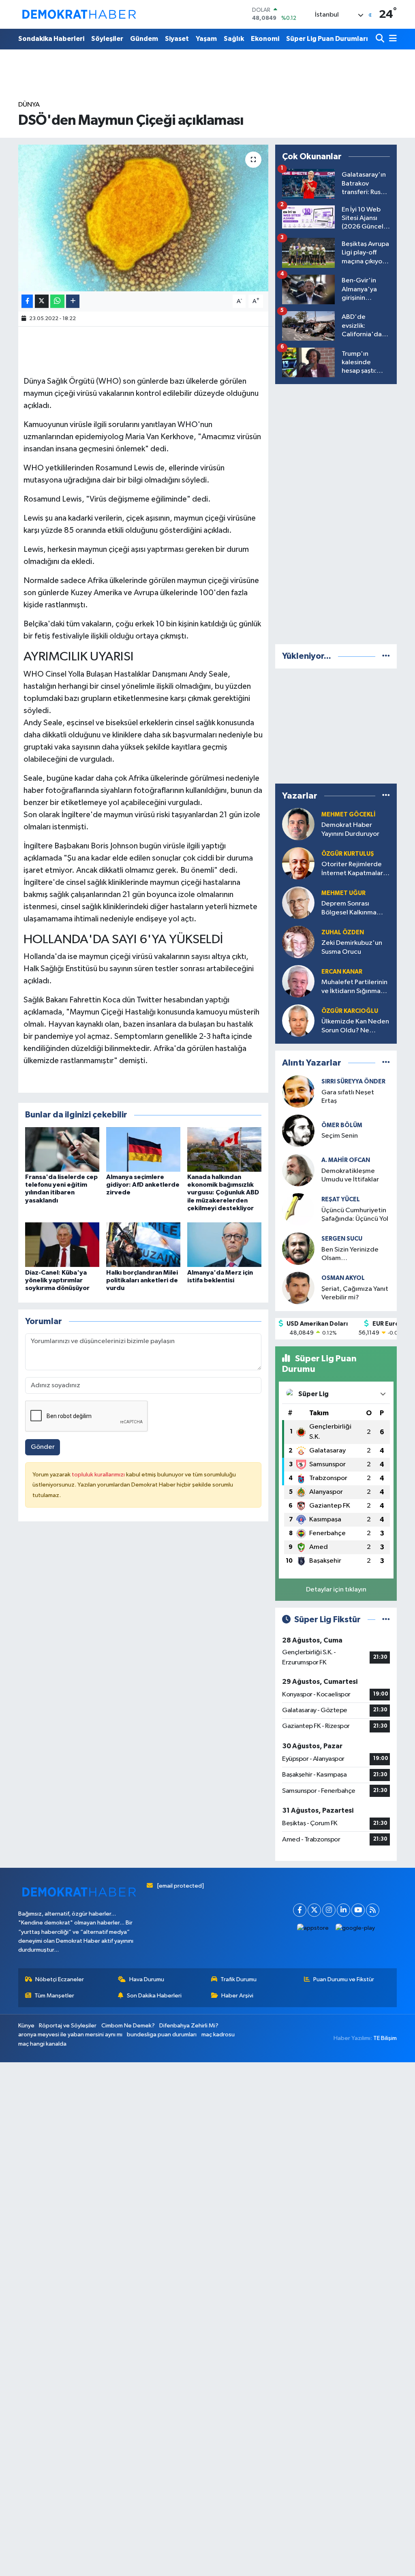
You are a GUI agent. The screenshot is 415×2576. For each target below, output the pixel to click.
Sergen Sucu (342, 1239)
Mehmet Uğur (343, 893)
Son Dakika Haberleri (154, 1996)
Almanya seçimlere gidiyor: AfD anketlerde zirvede (143, 1185)
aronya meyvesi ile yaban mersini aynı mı (70, 2035)
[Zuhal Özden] (298, 942)
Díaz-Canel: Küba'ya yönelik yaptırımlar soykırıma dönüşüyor (57, 1280)
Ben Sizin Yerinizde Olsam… (350, 1254)
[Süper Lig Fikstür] (386, 1620)
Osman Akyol (343, 1278)
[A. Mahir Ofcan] (298, 1170)
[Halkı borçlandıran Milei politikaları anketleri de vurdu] (143, 1244)
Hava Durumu (147, 1979)
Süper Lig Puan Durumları (327, 39)
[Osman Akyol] (298, 1288)
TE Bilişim (385, 2038)
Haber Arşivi (237, 1996)
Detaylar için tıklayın (336, 1590)
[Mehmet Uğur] (298, 902)
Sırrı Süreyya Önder (353, 1082)
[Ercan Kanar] (298, 981)
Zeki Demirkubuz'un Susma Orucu (352, 947)
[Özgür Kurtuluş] (298, 863)
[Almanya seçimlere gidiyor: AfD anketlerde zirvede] (143, 1149)
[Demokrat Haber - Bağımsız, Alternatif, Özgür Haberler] (79, 14)
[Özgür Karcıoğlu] (298, 1020)
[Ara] (381, 39)
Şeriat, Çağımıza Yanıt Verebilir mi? (355, 1293)
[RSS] (373, 1910)
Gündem (144, 39)
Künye (26, 2026)
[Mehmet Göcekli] (298, 824)
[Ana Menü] (391, 39)
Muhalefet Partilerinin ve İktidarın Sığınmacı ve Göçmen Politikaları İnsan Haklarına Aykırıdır (355, 987)
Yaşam (206, 39)
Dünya (29, 105)
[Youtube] (358, 1910)
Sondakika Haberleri (51, 39)
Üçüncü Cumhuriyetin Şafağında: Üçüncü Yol (355, 1215)
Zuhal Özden (343, 932)
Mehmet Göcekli (349, 815)
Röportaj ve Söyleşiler (68, 2026)
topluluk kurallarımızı (99, 1475)
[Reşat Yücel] (298, 1209)
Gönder (43, 1447)
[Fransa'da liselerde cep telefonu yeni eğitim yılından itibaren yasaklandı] (62, 1149)
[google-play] (355, 1928)
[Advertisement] (336, 513)
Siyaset (177, 39)
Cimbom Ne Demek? (128, 2026)
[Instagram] (329, 1910)
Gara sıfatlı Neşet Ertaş (348, 1097)
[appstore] (313, 1928)
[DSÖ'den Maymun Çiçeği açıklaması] (143, 218)
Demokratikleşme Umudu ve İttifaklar (350, 1175)
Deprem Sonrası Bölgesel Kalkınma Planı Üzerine (349, 909)
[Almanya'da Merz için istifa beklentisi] (224, 1244)
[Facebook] (300, 1910)
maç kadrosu (218, 2035)
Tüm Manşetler (54, 1996)
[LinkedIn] (343, 1910)
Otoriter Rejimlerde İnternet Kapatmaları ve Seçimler (353, 869)
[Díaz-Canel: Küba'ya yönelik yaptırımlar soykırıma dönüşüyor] (62, 1244)
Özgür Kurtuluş (348, 854)
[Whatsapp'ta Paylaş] (57, 301)
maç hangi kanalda (42, 2044)
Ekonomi (265, 39)
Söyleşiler (107, 39)
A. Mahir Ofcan (346, 1160)
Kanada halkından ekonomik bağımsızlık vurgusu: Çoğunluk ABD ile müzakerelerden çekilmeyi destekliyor (223, 1193)
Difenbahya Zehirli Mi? (189, 2026)
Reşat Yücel (341, 1199)
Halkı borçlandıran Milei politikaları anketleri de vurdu (142, 1280)
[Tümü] (386, 656)
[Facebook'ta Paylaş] (27, 301)
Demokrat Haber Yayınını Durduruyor (350, 829)
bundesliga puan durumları (162, 2035)
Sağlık (234, 39)
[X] (314, 1910)
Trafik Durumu (239, 1979)
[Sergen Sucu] (298, 1248)
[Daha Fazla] (73, 301)
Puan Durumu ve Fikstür (344, 1979)
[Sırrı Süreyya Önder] (298, 1091)
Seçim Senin (340, 1136)
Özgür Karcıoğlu (350, 1011)
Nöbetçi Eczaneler (60, 1979)
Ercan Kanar (342, 972)
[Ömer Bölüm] (298, 1131)
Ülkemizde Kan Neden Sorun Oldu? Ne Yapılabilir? (355, 1026)
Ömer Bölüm (342, 1125)
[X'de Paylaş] (42, 301)
